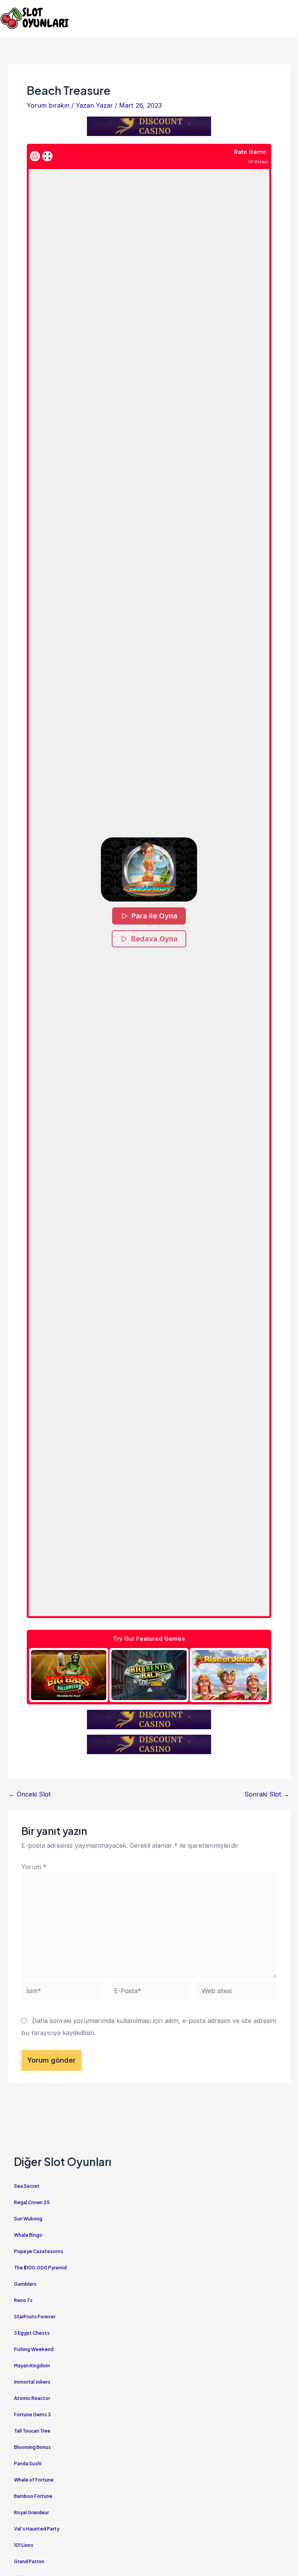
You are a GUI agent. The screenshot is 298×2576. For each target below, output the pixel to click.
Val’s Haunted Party (37, 2529)
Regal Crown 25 (32, 2202)
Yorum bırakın (48, 105)
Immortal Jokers (32, 2382)
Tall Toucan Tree (32, 2431)
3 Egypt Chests (32, 2333)
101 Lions (24, 2545)
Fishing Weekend (34, 2349)
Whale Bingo (28, 2235)
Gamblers (25, 2284)
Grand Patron (29, 2561)
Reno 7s (23, 2300)
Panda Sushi (28, 2464)
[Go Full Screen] (47, 156)
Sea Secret (27, 2186)
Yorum (34, 1867)
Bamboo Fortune (33, 2496)
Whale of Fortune (34, 2480)
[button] (149, 869)
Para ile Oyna (154, 916)
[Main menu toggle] (289, 18)
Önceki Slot (30, 1794)
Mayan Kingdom (32, 2366)
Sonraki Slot (267, 1794)
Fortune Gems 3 (32, 2415)
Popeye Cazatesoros (39, 2251)
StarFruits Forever (35, 2317)
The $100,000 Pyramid (40, 2268)
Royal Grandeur (31, 2512)
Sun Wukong (28, 2219)
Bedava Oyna (154, 939)
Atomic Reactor (32, 2398)
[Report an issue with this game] (35, 156)
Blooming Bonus (32, 2447)
